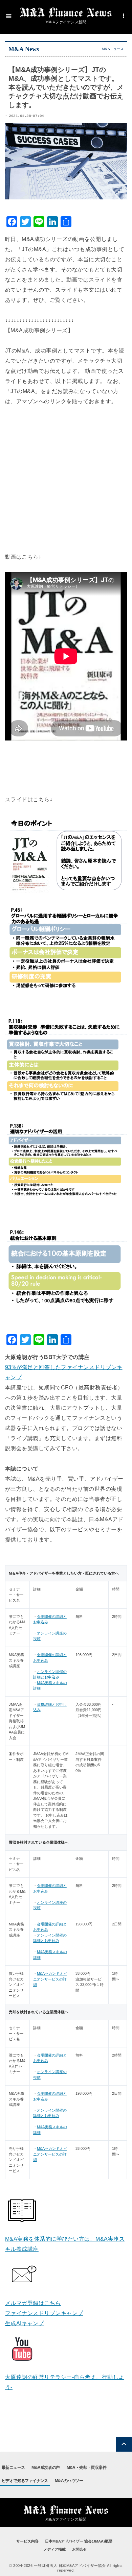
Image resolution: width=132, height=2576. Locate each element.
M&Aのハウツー (69, 2481)
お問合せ (80, 2549)
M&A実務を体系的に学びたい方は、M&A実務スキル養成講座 (65, 2244)
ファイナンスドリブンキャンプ (44, 2313)
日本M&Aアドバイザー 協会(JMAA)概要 (79, 2541)
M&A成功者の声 (46, 2468)
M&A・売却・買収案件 (86, 2468)
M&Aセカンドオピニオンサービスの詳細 (50, 1979)
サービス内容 (27, 2541)
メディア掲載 (54, 2549)
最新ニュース (13, 2468)
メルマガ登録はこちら (33, 2303)
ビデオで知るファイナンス (25, 2481)
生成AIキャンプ (25, 2323)
